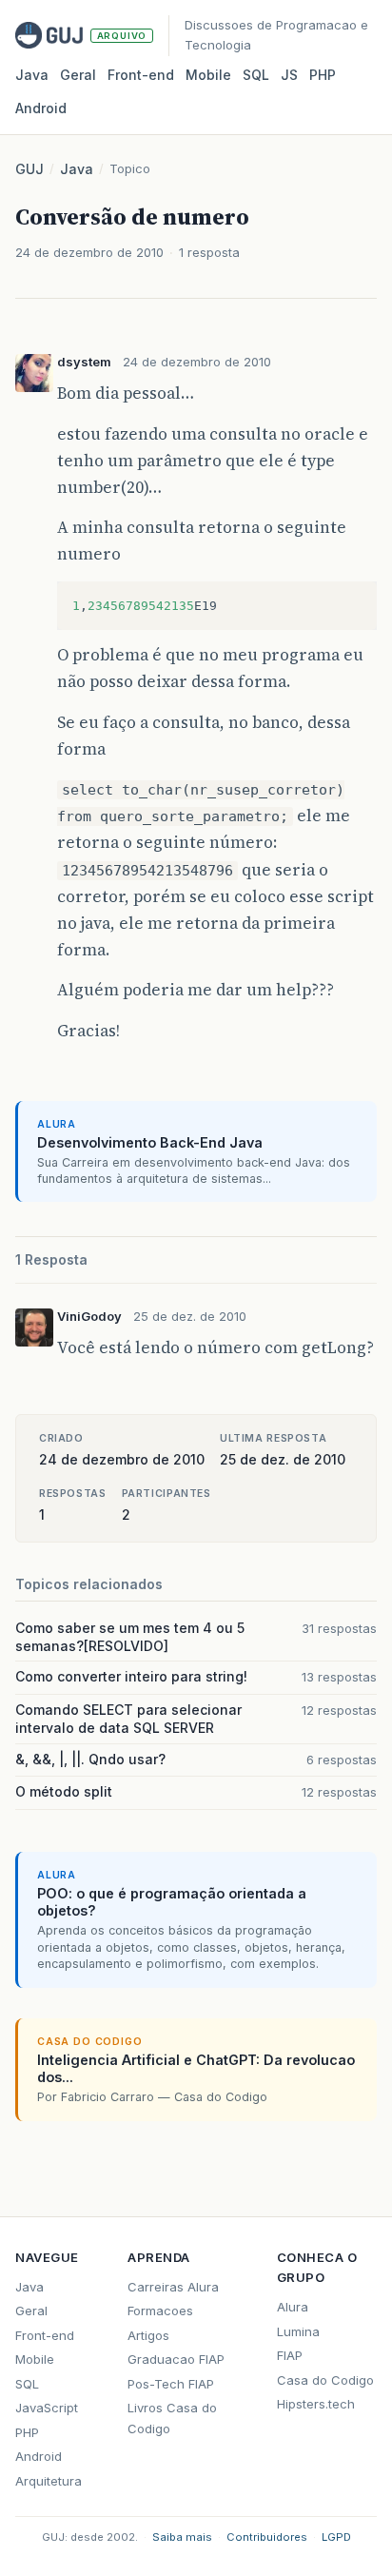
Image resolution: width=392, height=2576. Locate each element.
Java (32, 75)
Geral (78, 75)
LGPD (336, 2537)
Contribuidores (267, 2537)
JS (289, 75)
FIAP (290, 2355)
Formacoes (160, 2311)
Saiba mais (182, 2537)
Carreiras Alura (173, 2287)
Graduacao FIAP (176, 2359)
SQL (256, 75)
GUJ (29, 169)
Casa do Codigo (325, 2380)
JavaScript (47, 2408)
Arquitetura (49, 2481)
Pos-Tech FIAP (171, 2384)
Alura (293, 2307)
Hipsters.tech (316, 2404)
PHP (323, 75)
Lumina (298, 2331)
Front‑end (141, 75)
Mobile (208, 75)
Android (41, 108)
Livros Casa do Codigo (172, 2418)
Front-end (45, 2335)
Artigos (148, 2335)
